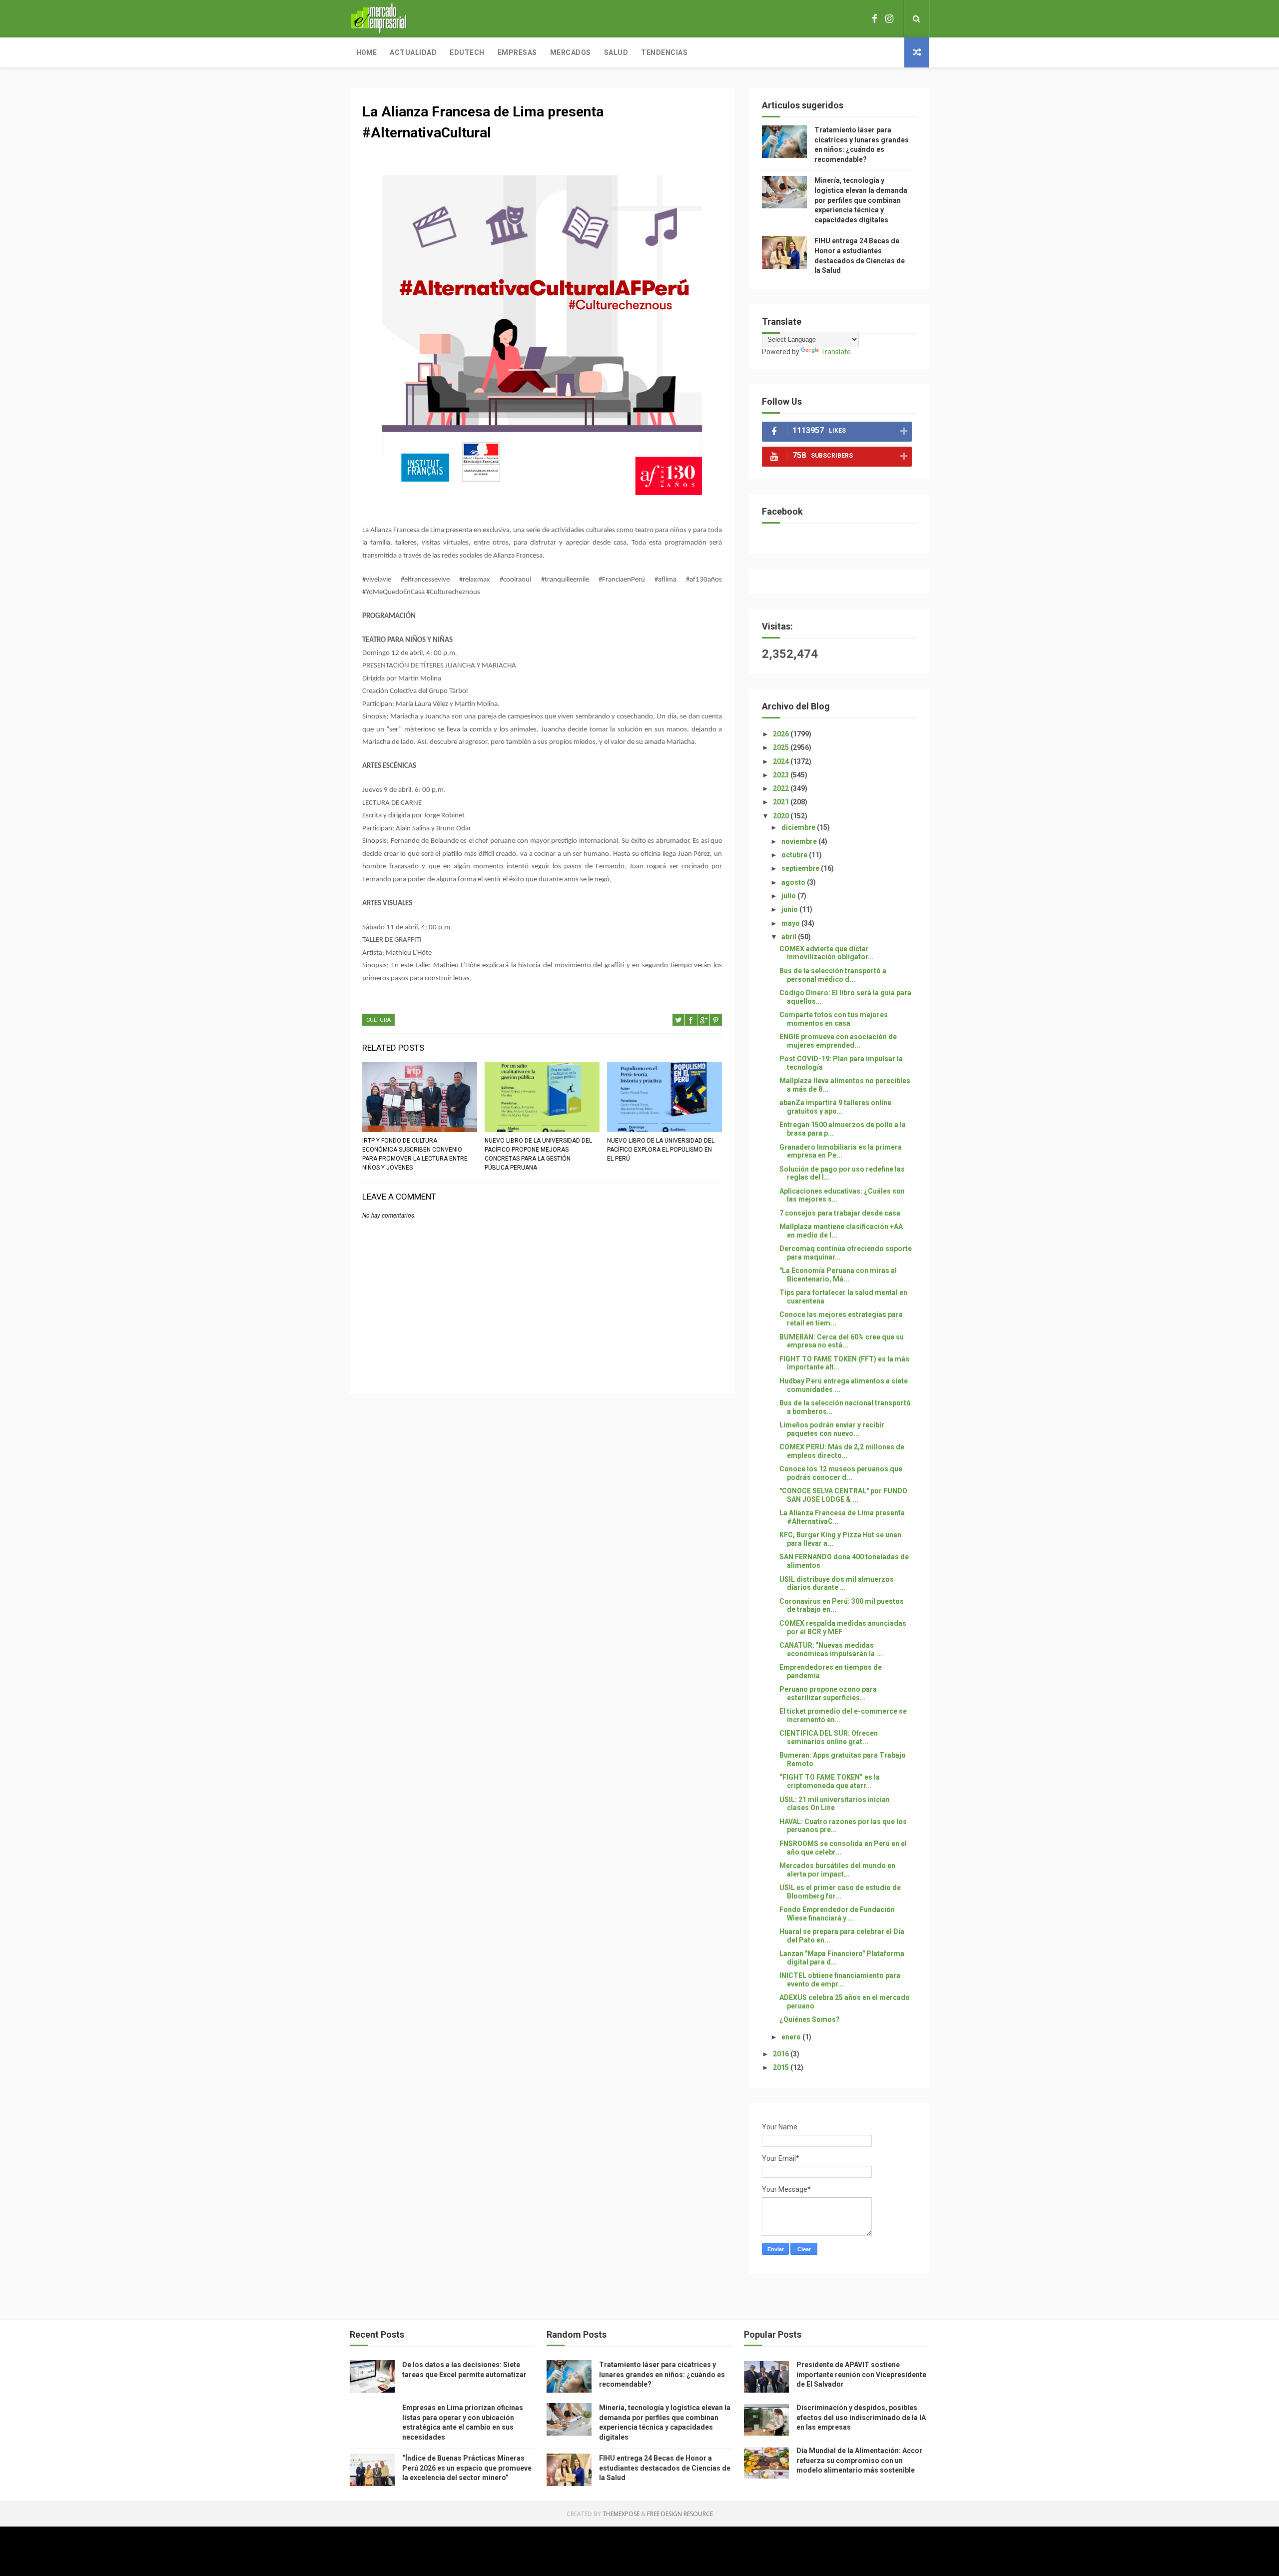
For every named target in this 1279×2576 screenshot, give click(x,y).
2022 (782, 788)
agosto (794, 882)
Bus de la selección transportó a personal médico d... (833, 975)
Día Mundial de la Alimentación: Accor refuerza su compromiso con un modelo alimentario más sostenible (859, 2460)
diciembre (799, 827)
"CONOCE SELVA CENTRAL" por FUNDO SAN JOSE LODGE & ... (843, 1495)
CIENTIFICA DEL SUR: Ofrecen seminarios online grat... (829, 1737)
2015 (782, 2067)
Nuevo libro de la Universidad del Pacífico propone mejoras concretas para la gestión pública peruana (538, 1154)
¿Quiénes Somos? (810, 2019)
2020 (782, 816)
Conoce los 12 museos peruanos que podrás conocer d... (841, 1473)
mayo (791, 923)
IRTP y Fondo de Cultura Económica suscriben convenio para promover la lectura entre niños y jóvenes (415, 1154)
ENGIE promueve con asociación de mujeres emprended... (838, 1041)
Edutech (467, 52)
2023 (782, 775)
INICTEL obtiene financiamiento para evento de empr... (840, 1980)
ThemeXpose (621, 2514)
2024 (782, 761)
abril (790, 937)
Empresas (517, 52)
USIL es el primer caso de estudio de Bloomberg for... (840, 1892)
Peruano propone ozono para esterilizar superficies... (828, 1693)
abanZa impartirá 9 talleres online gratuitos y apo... (835, 1107)
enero (792, 2037)
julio (789, 896)
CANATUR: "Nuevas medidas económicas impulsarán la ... (831, 1649)
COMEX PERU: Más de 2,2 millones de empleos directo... (842, 1451)
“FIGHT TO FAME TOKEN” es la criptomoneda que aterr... (830, 1781)
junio (790, 909)
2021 (782, 802)
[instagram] (889, 19)
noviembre (800, 841)
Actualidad (413, 52)
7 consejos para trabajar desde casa (840, 1213)
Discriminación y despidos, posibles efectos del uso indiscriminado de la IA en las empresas (861, 2417)
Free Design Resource (680, 2514)
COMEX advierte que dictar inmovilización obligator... (827, 953)
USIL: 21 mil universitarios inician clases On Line (835, 1804)
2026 (782, 734)
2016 (782, 2054)
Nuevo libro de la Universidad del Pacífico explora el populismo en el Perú (661, 1150)
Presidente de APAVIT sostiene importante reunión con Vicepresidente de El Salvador (861, 2374)
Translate (836, 352)
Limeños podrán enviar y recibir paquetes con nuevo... (832, 1429)
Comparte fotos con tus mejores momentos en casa (834, 1019)
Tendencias (664, 52)
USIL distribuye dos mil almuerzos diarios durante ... (837, 1584)
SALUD (616, 52)
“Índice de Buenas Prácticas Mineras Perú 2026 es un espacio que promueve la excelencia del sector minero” (467, 2468)
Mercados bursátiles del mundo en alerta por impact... (837, 1870)
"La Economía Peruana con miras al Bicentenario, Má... (838, 1275)
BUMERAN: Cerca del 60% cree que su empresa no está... (842, 1341)
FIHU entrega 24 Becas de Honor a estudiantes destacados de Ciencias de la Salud (665, 2468)
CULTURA (378, 1020)
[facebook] (875, 19)
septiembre (801, 868)
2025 (782, 747)
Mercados (571, 52)
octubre (795, 855)
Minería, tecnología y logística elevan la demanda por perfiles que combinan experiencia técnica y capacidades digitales (861, 200)
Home (366, 52)
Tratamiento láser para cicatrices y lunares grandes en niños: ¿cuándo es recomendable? (662, 2374)
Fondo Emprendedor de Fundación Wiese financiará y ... (837, 1914)
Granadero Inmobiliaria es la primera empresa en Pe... (841, 1151)
